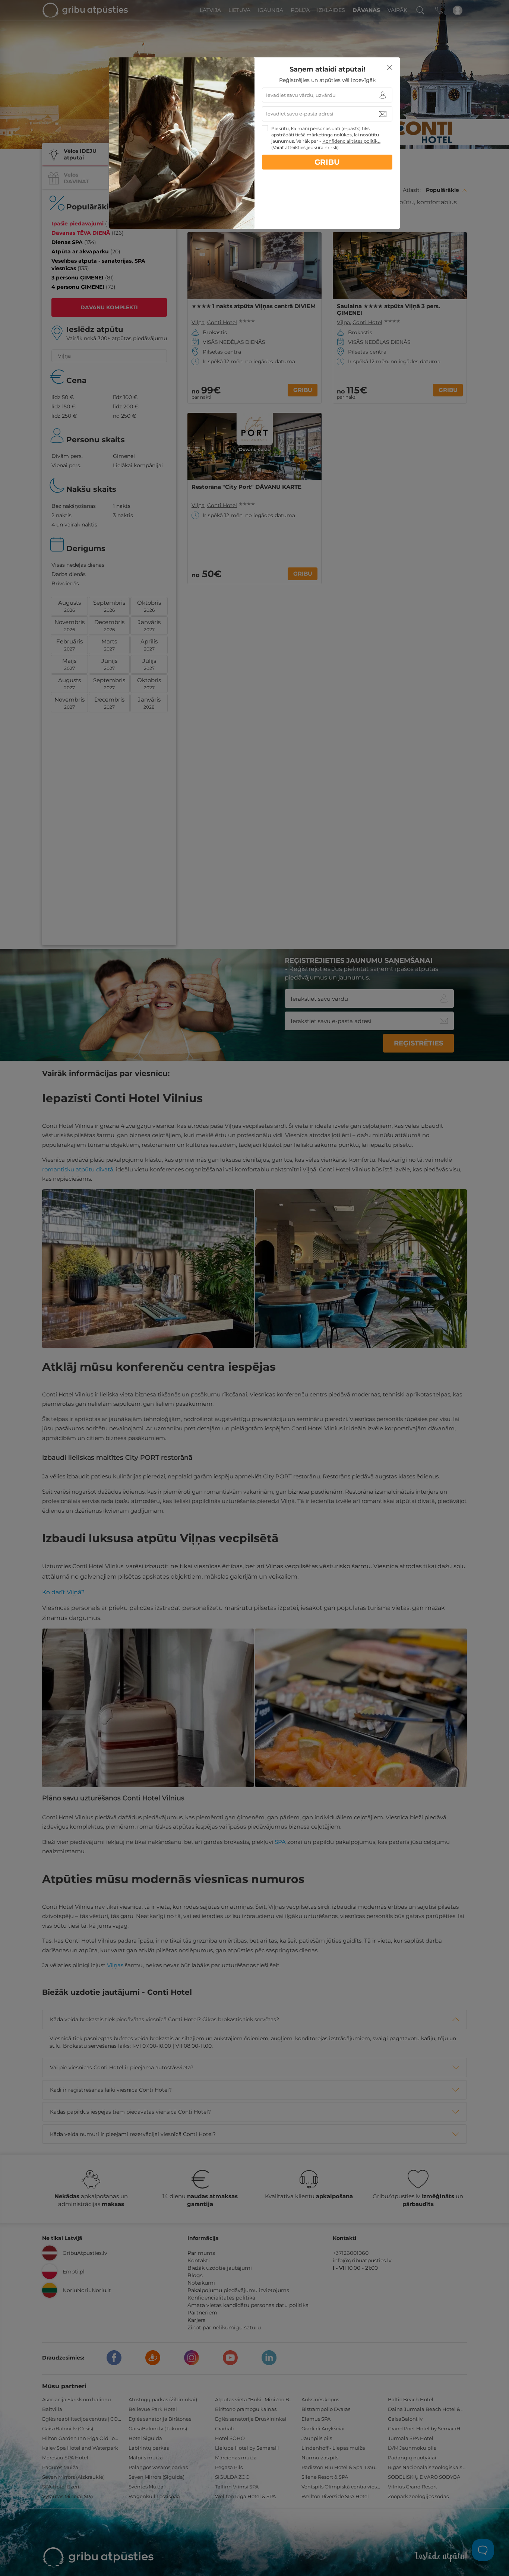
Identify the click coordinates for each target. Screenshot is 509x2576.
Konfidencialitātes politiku (351, 141)
